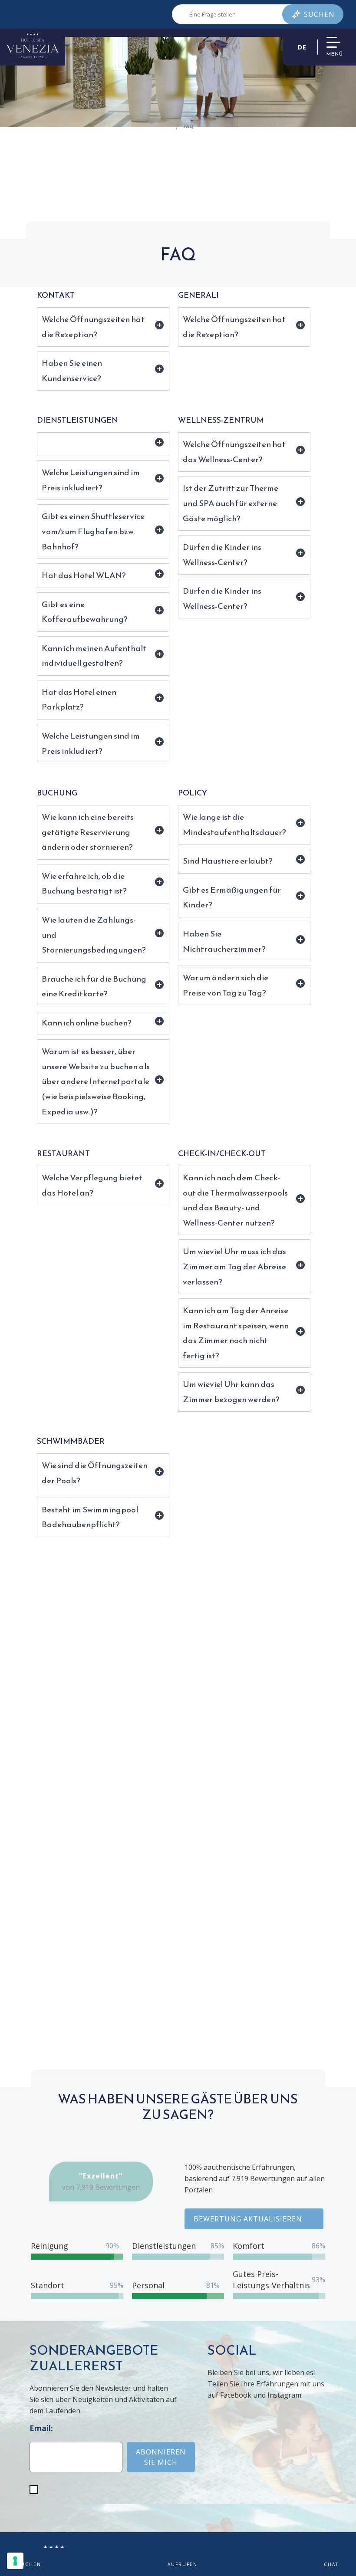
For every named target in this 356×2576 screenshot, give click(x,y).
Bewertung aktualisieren (248, 2219)
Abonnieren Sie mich (161, 2457)
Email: (41, 2428)
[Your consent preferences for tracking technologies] (15, 2561)
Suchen (319, 14)
